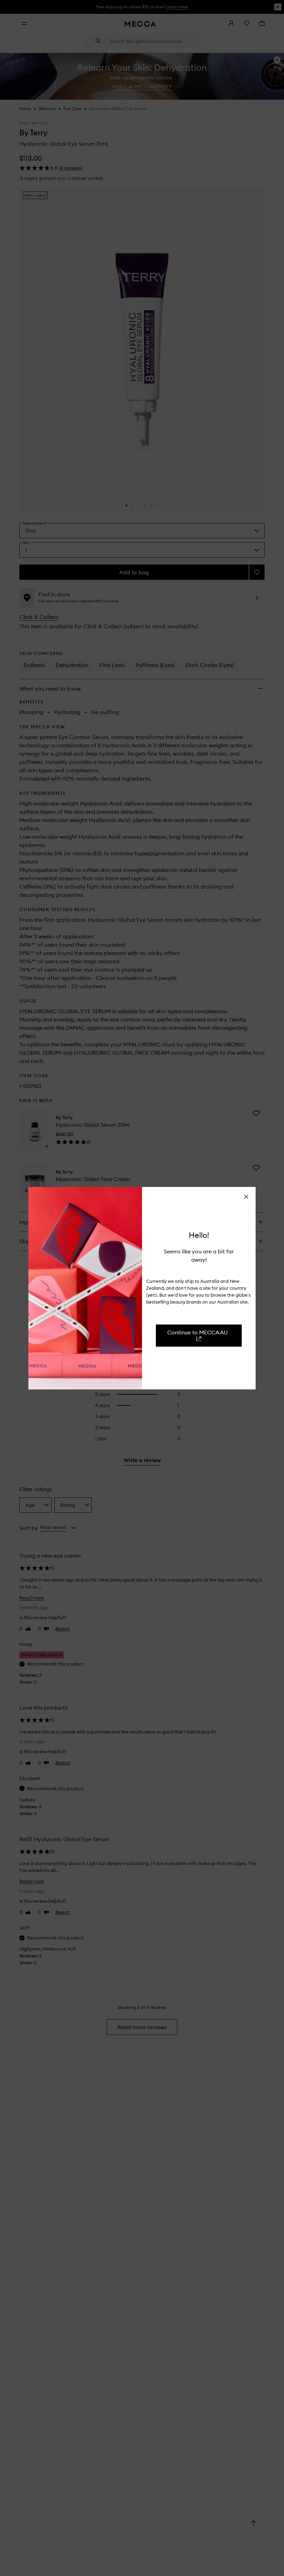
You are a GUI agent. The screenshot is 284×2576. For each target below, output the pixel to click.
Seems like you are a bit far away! (199, 1255)
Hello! (199, 1235)
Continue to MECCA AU (198, 1332)
